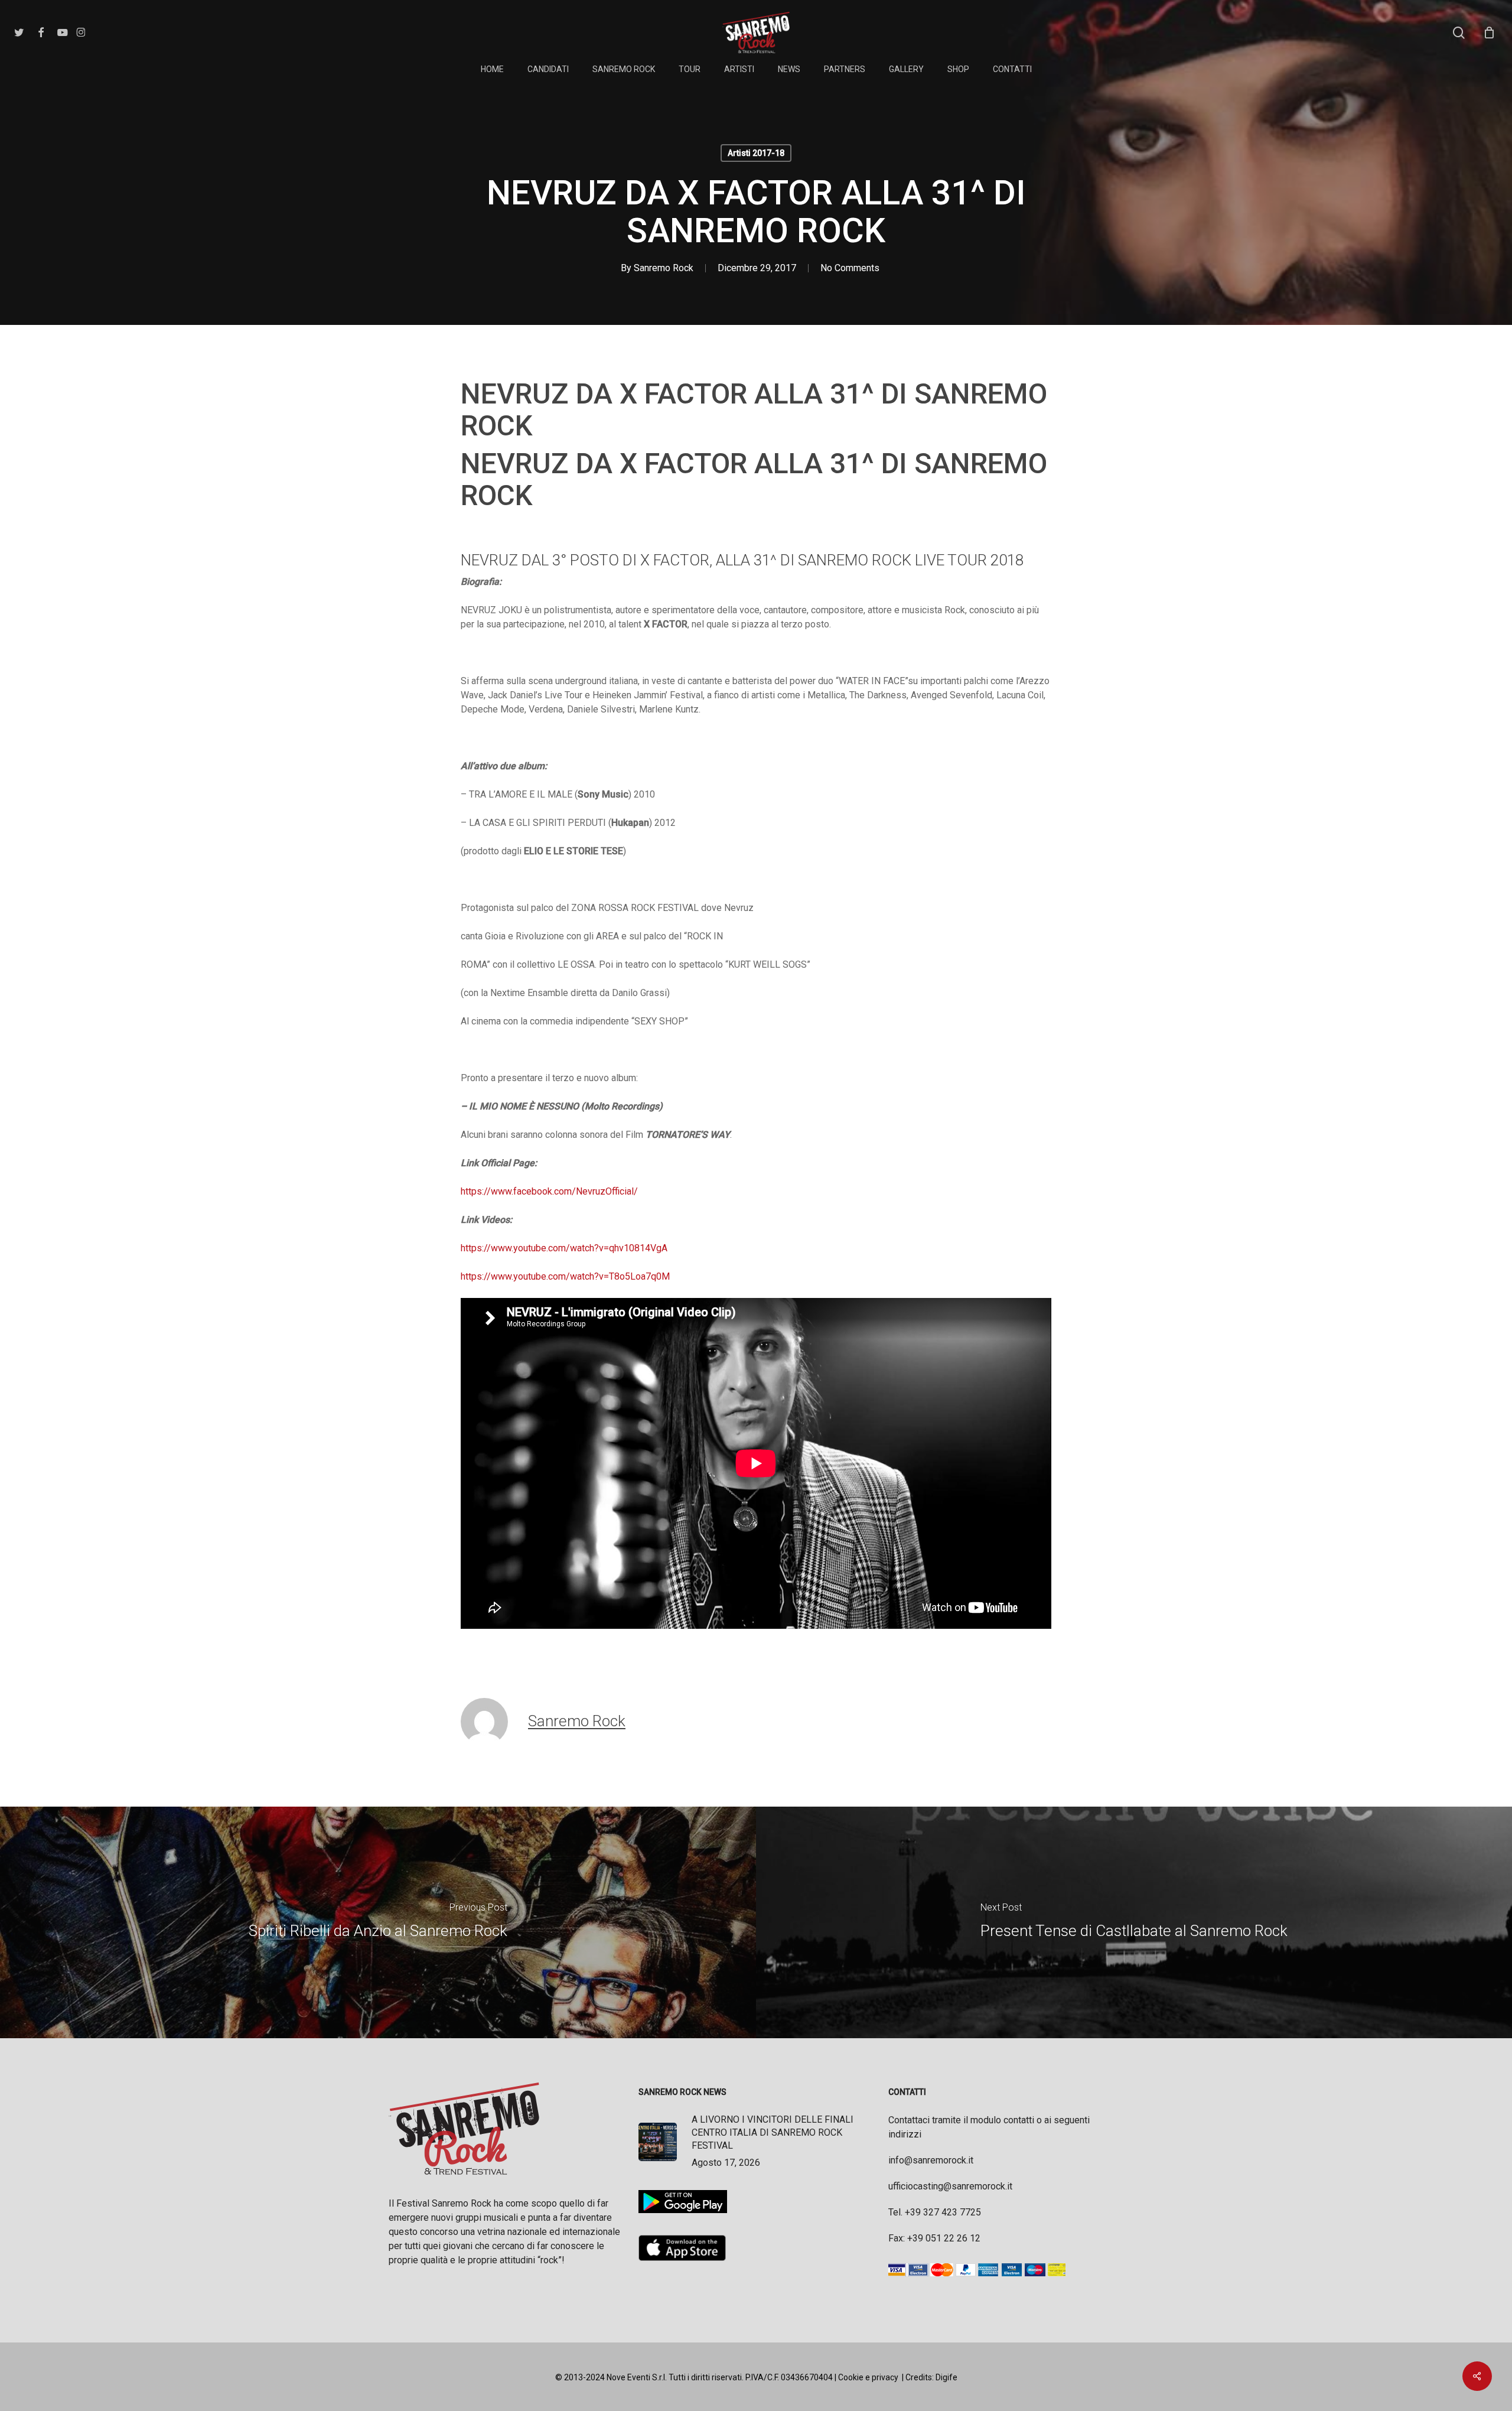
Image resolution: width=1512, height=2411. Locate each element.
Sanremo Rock (664, 268)
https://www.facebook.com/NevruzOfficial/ (549, 1191)
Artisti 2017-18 (756, 153)
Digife (946, 2377)
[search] (1459, 33)
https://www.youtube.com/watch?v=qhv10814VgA (564, 1248)
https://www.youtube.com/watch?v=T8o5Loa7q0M (565, 1276)
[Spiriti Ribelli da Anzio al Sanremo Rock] (378, 1922)
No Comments (850, 268)
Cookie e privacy (868, 2377)
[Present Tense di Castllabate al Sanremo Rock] (1134, 1922)
